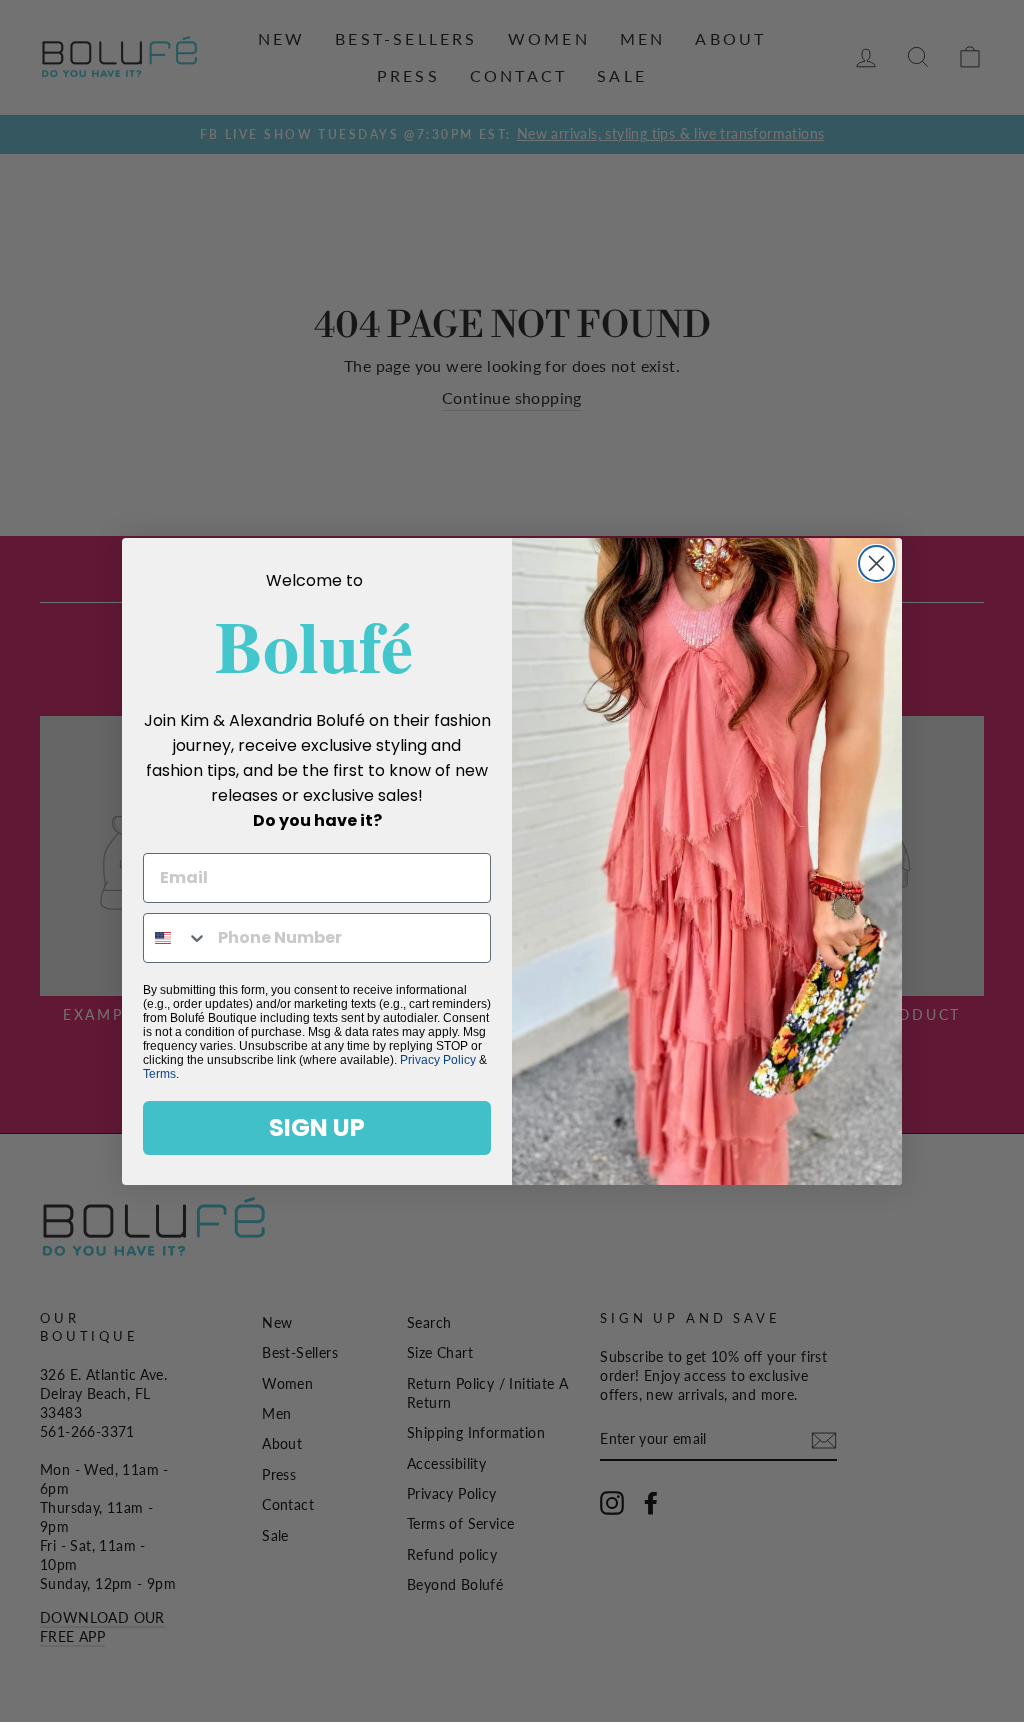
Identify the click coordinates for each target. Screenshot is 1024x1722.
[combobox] (176, 938)
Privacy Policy (438, 1060)
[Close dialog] (876, 563)
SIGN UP (317, 1127)
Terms (159, 1074)
